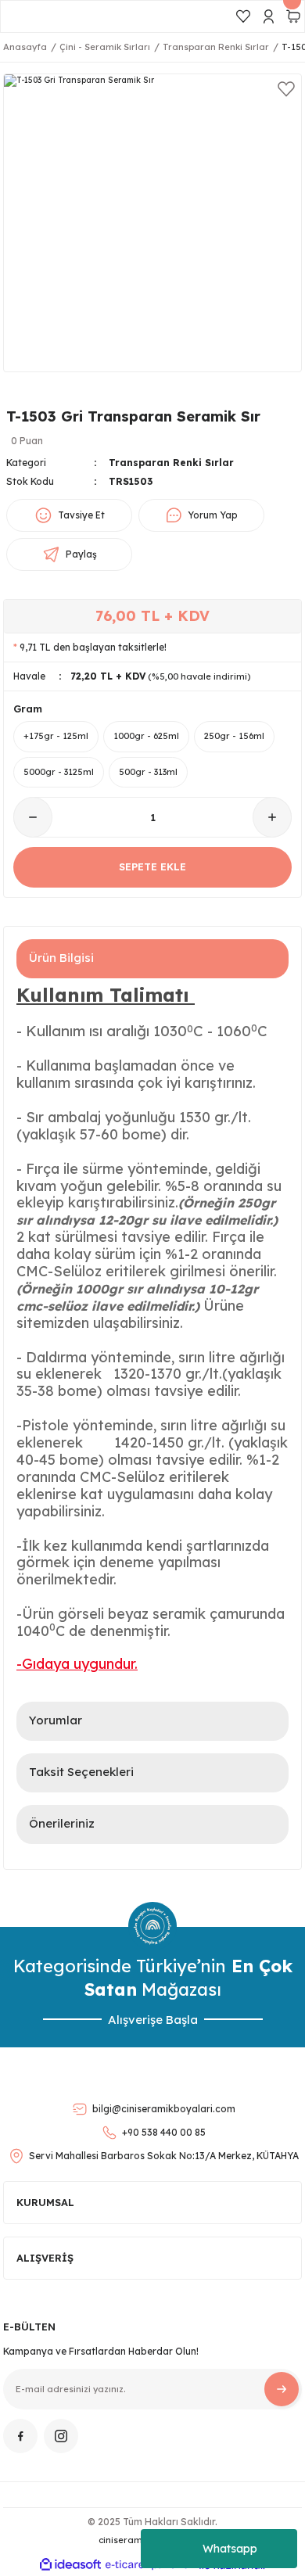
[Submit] (282, 2389)
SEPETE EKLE (152, 866)
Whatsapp (230, 2549)
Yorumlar (56, 1720)
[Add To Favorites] (286, 89)
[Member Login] (268, 16)
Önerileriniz (62, 1823)
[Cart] (293, 16)
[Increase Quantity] (272, 817)
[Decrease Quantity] (33, 817)
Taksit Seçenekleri (81, 1772)
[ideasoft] (70, 2565)
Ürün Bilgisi (61, 958)
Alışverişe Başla (153, 2020)
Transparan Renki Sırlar (171, 463)
